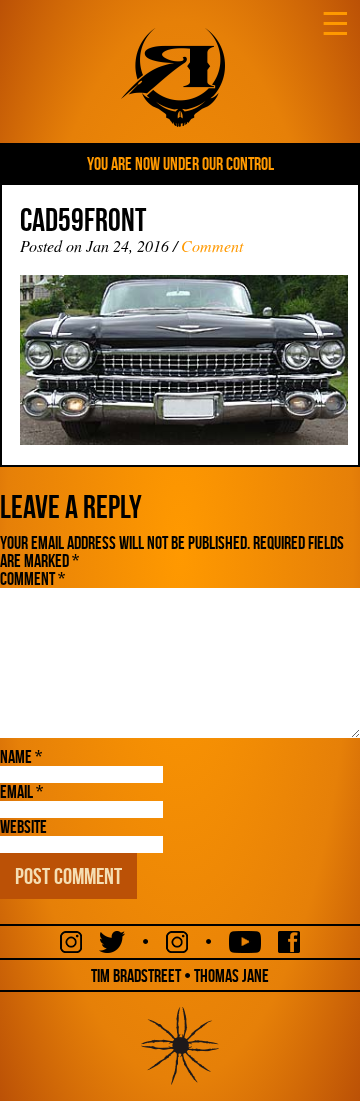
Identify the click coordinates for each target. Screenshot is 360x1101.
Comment (212, 245)
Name (21, 757)
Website (23, 827)
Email (21, 792)
